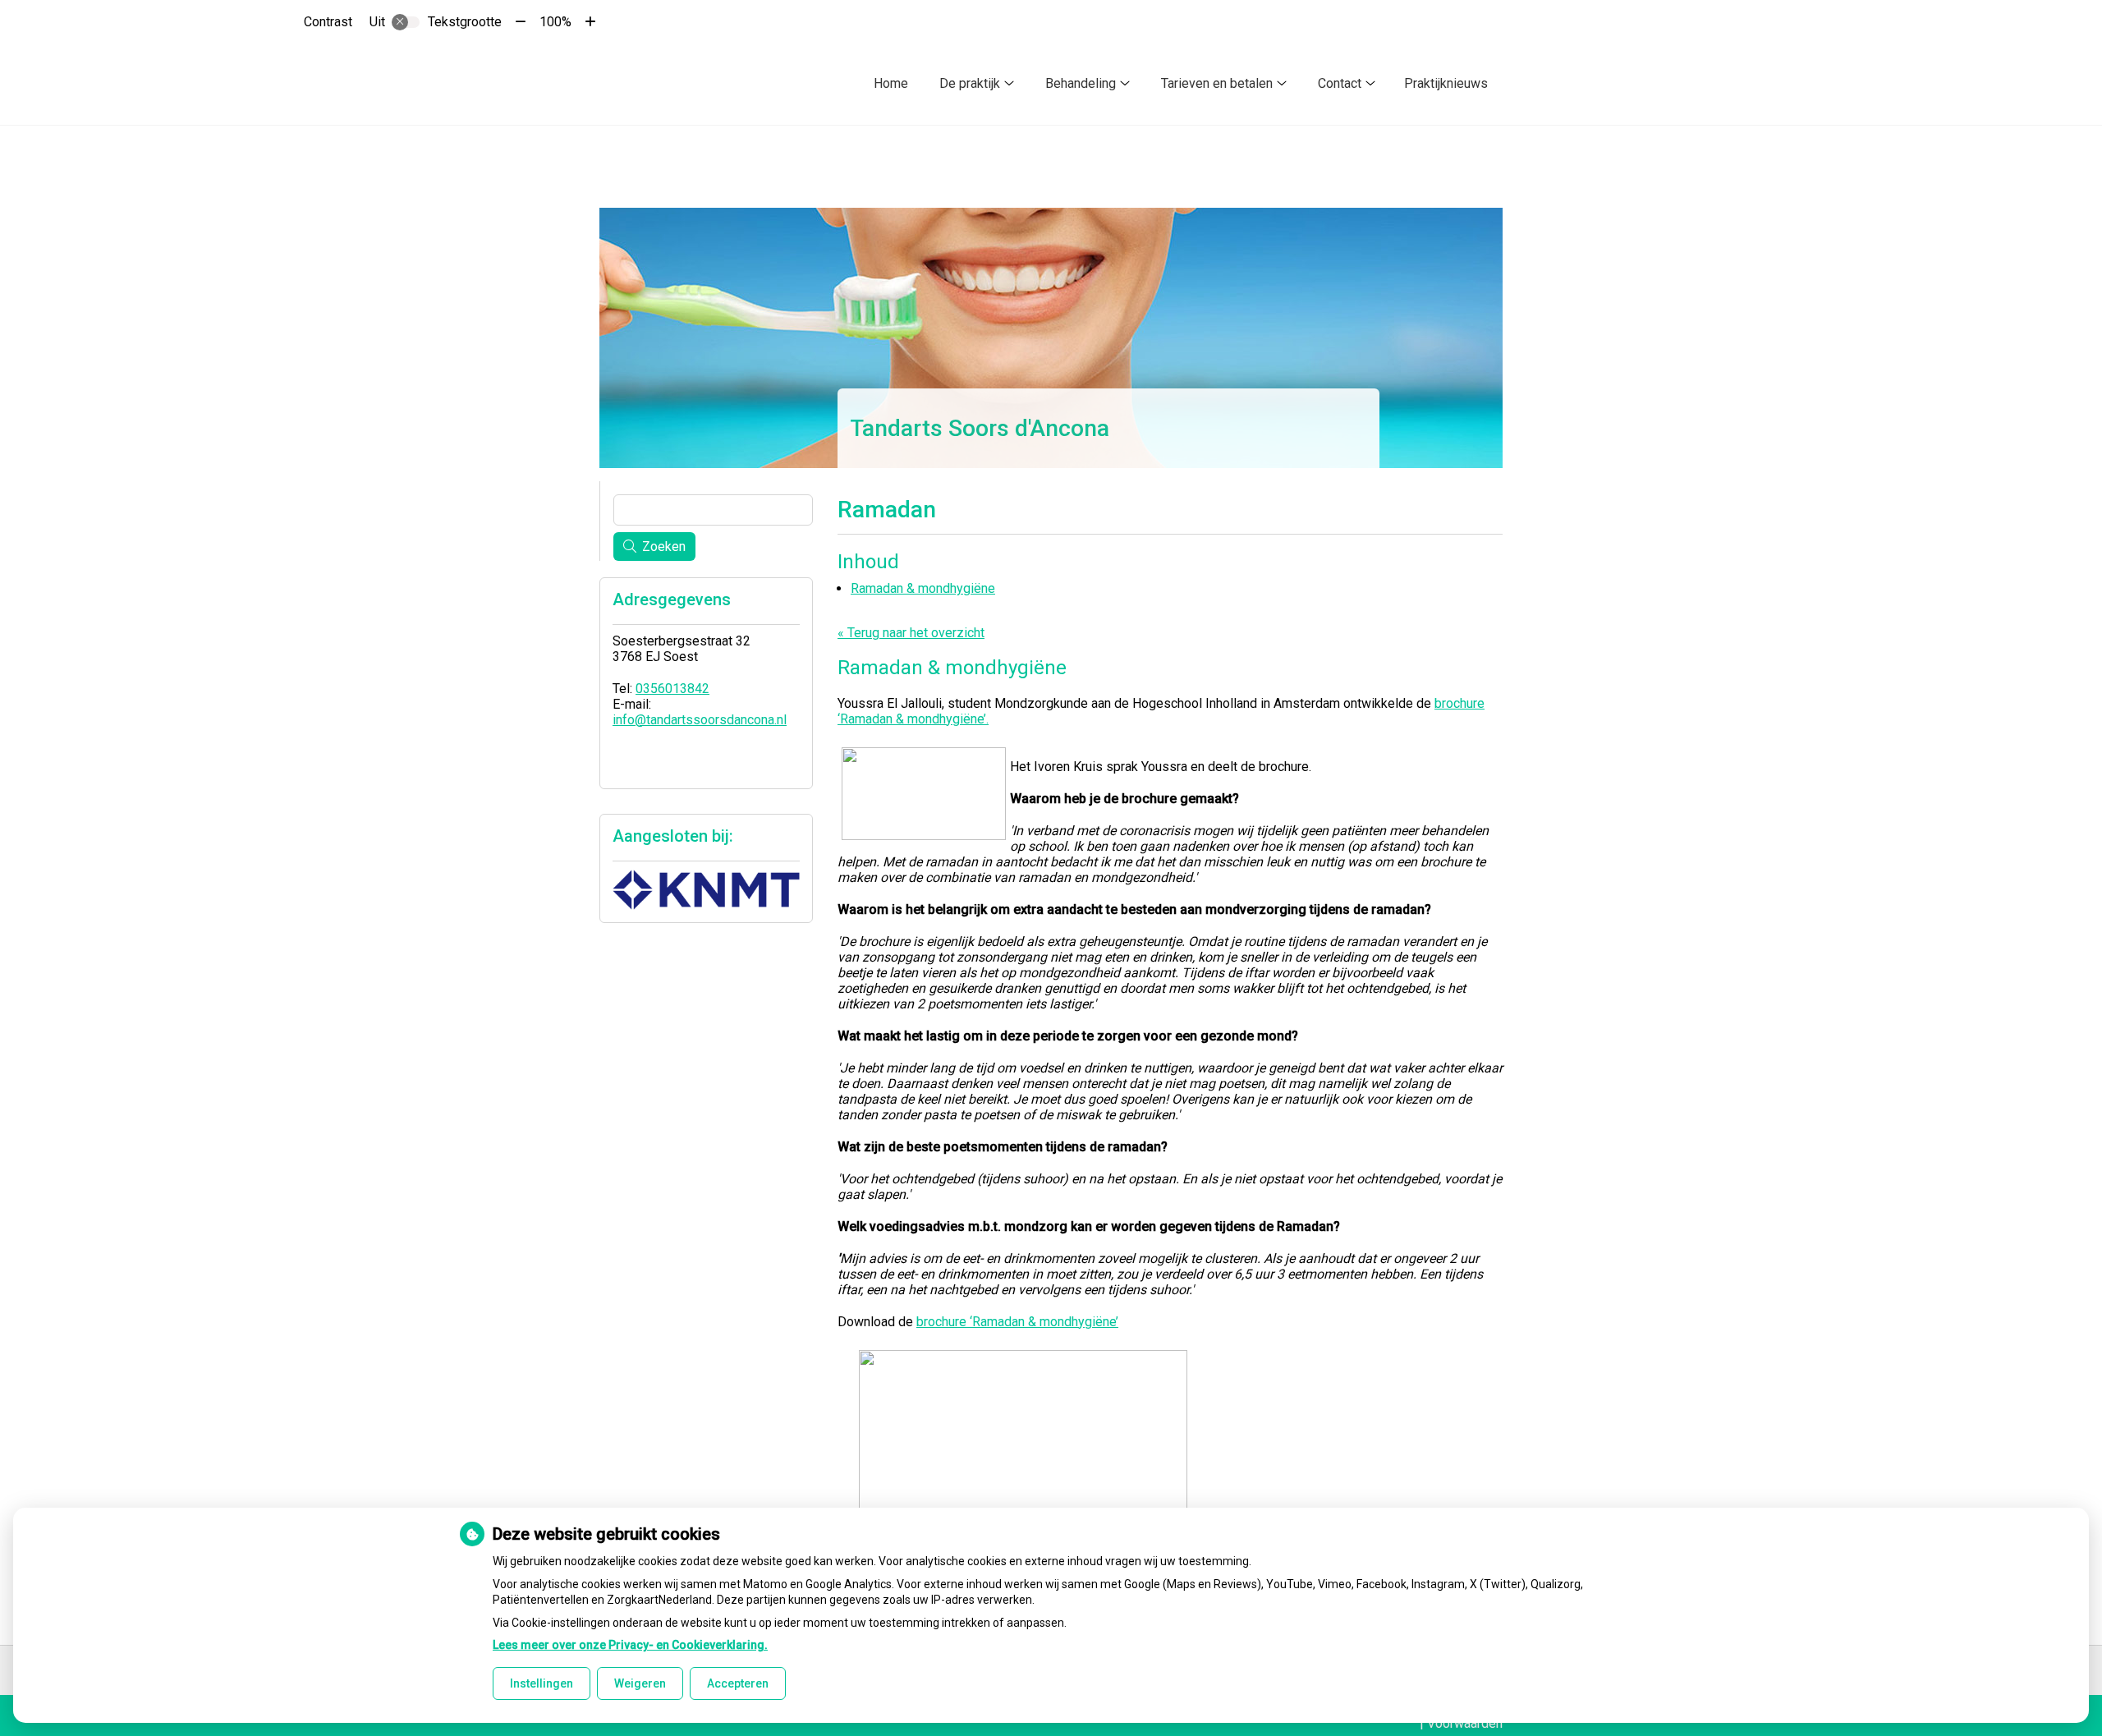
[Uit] (406, 22)
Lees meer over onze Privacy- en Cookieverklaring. (630, 1645)
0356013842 (672, 689)
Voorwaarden (1465, 1723)
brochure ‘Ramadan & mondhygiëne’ (1017, 1322)
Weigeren (640, 1683)
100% (555, 22)
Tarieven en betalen (1217, 83)
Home (891, 83)
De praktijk (970, 83)
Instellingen (542, 1683)
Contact (1340, 83)
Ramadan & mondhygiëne (923, 588)
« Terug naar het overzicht (911, 633)
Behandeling (1081, 83)
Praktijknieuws (1446, 83)
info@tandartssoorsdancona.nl (700, 720)
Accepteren (738, 1683)
